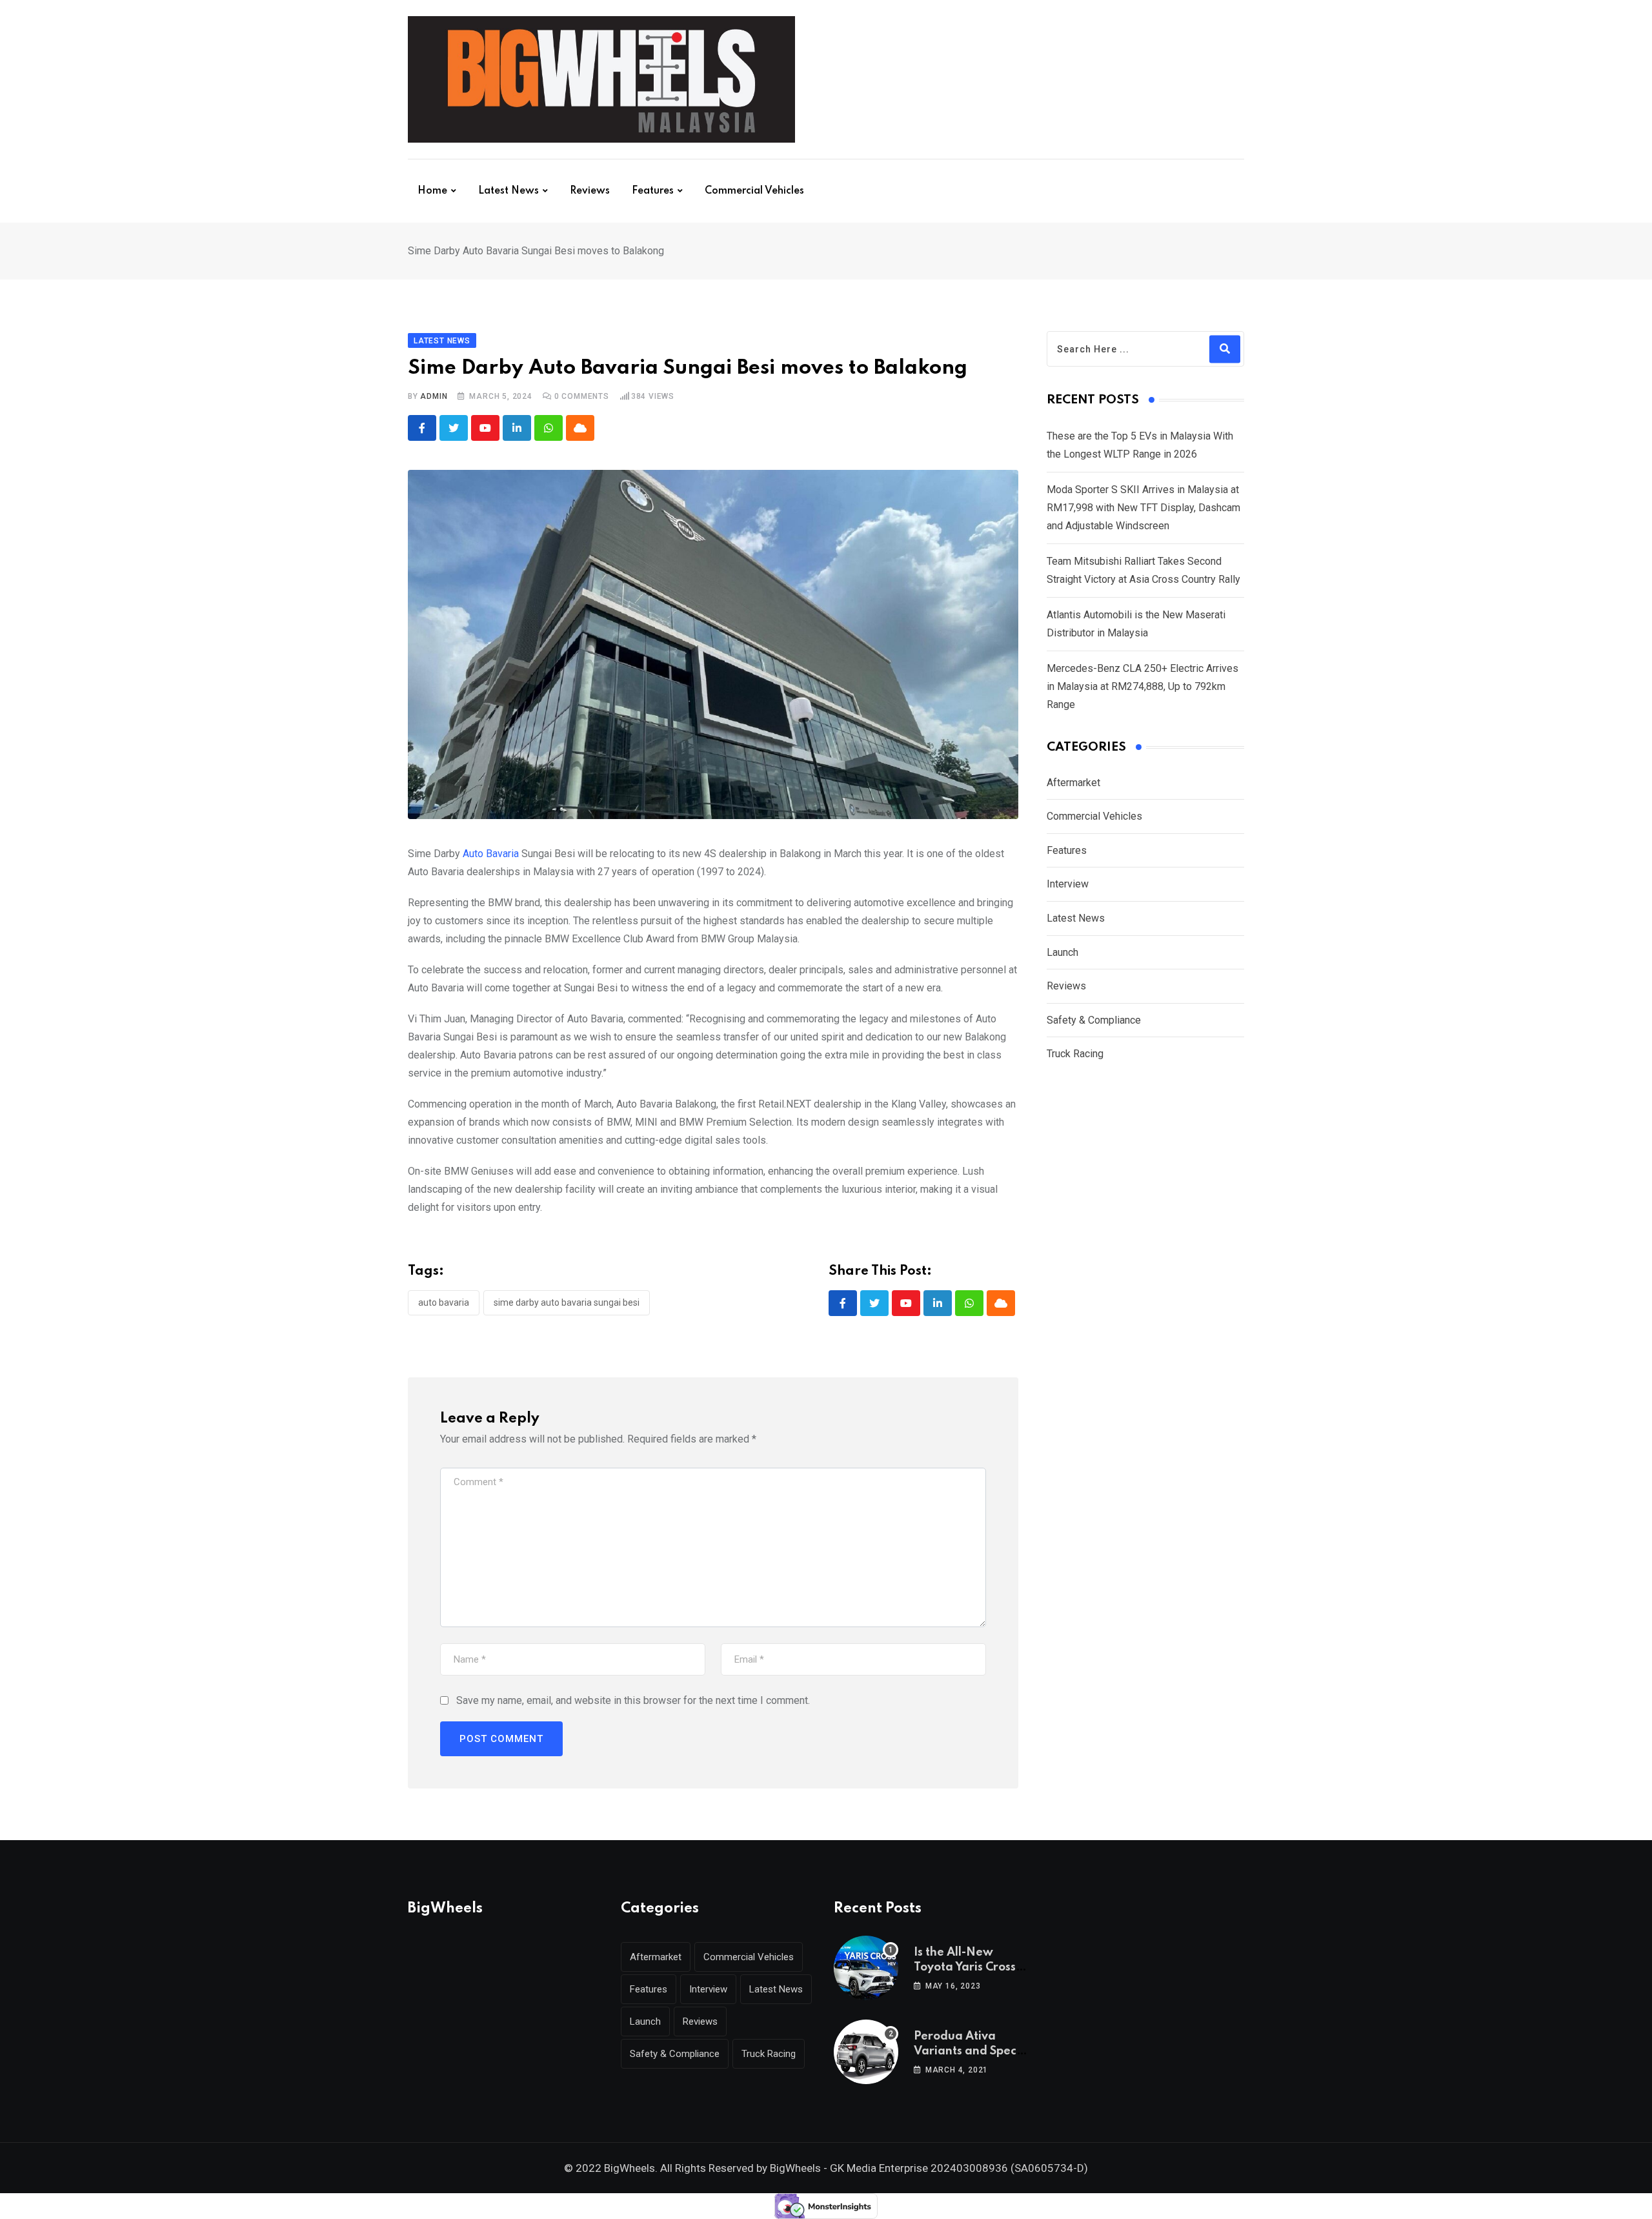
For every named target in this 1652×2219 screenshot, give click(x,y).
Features (653, 191)
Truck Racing (1075, 1054)
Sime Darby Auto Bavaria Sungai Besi (567, 1302)
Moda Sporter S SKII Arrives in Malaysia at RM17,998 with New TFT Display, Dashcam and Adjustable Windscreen (1143, 508)
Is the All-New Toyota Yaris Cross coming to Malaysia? (972, 1967)
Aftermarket (1073, 783)
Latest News (509, 191)
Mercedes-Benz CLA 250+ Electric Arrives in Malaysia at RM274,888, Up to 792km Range (1143, 686)
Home (432, 191)
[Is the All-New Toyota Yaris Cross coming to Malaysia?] (866, 1968)
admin (434, 396)
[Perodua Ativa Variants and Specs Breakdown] (866, 2052)
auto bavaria (444, 1302)
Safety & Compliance (1094, 1020)
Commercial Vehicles (754, 191)
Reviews (590, 191)
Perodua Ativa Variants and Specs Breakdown (968, 2051)
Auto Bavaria (492, 854)
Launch (1063, 952)
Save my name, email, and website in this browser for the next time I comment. (633, 1700)
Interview (1068, 884)
